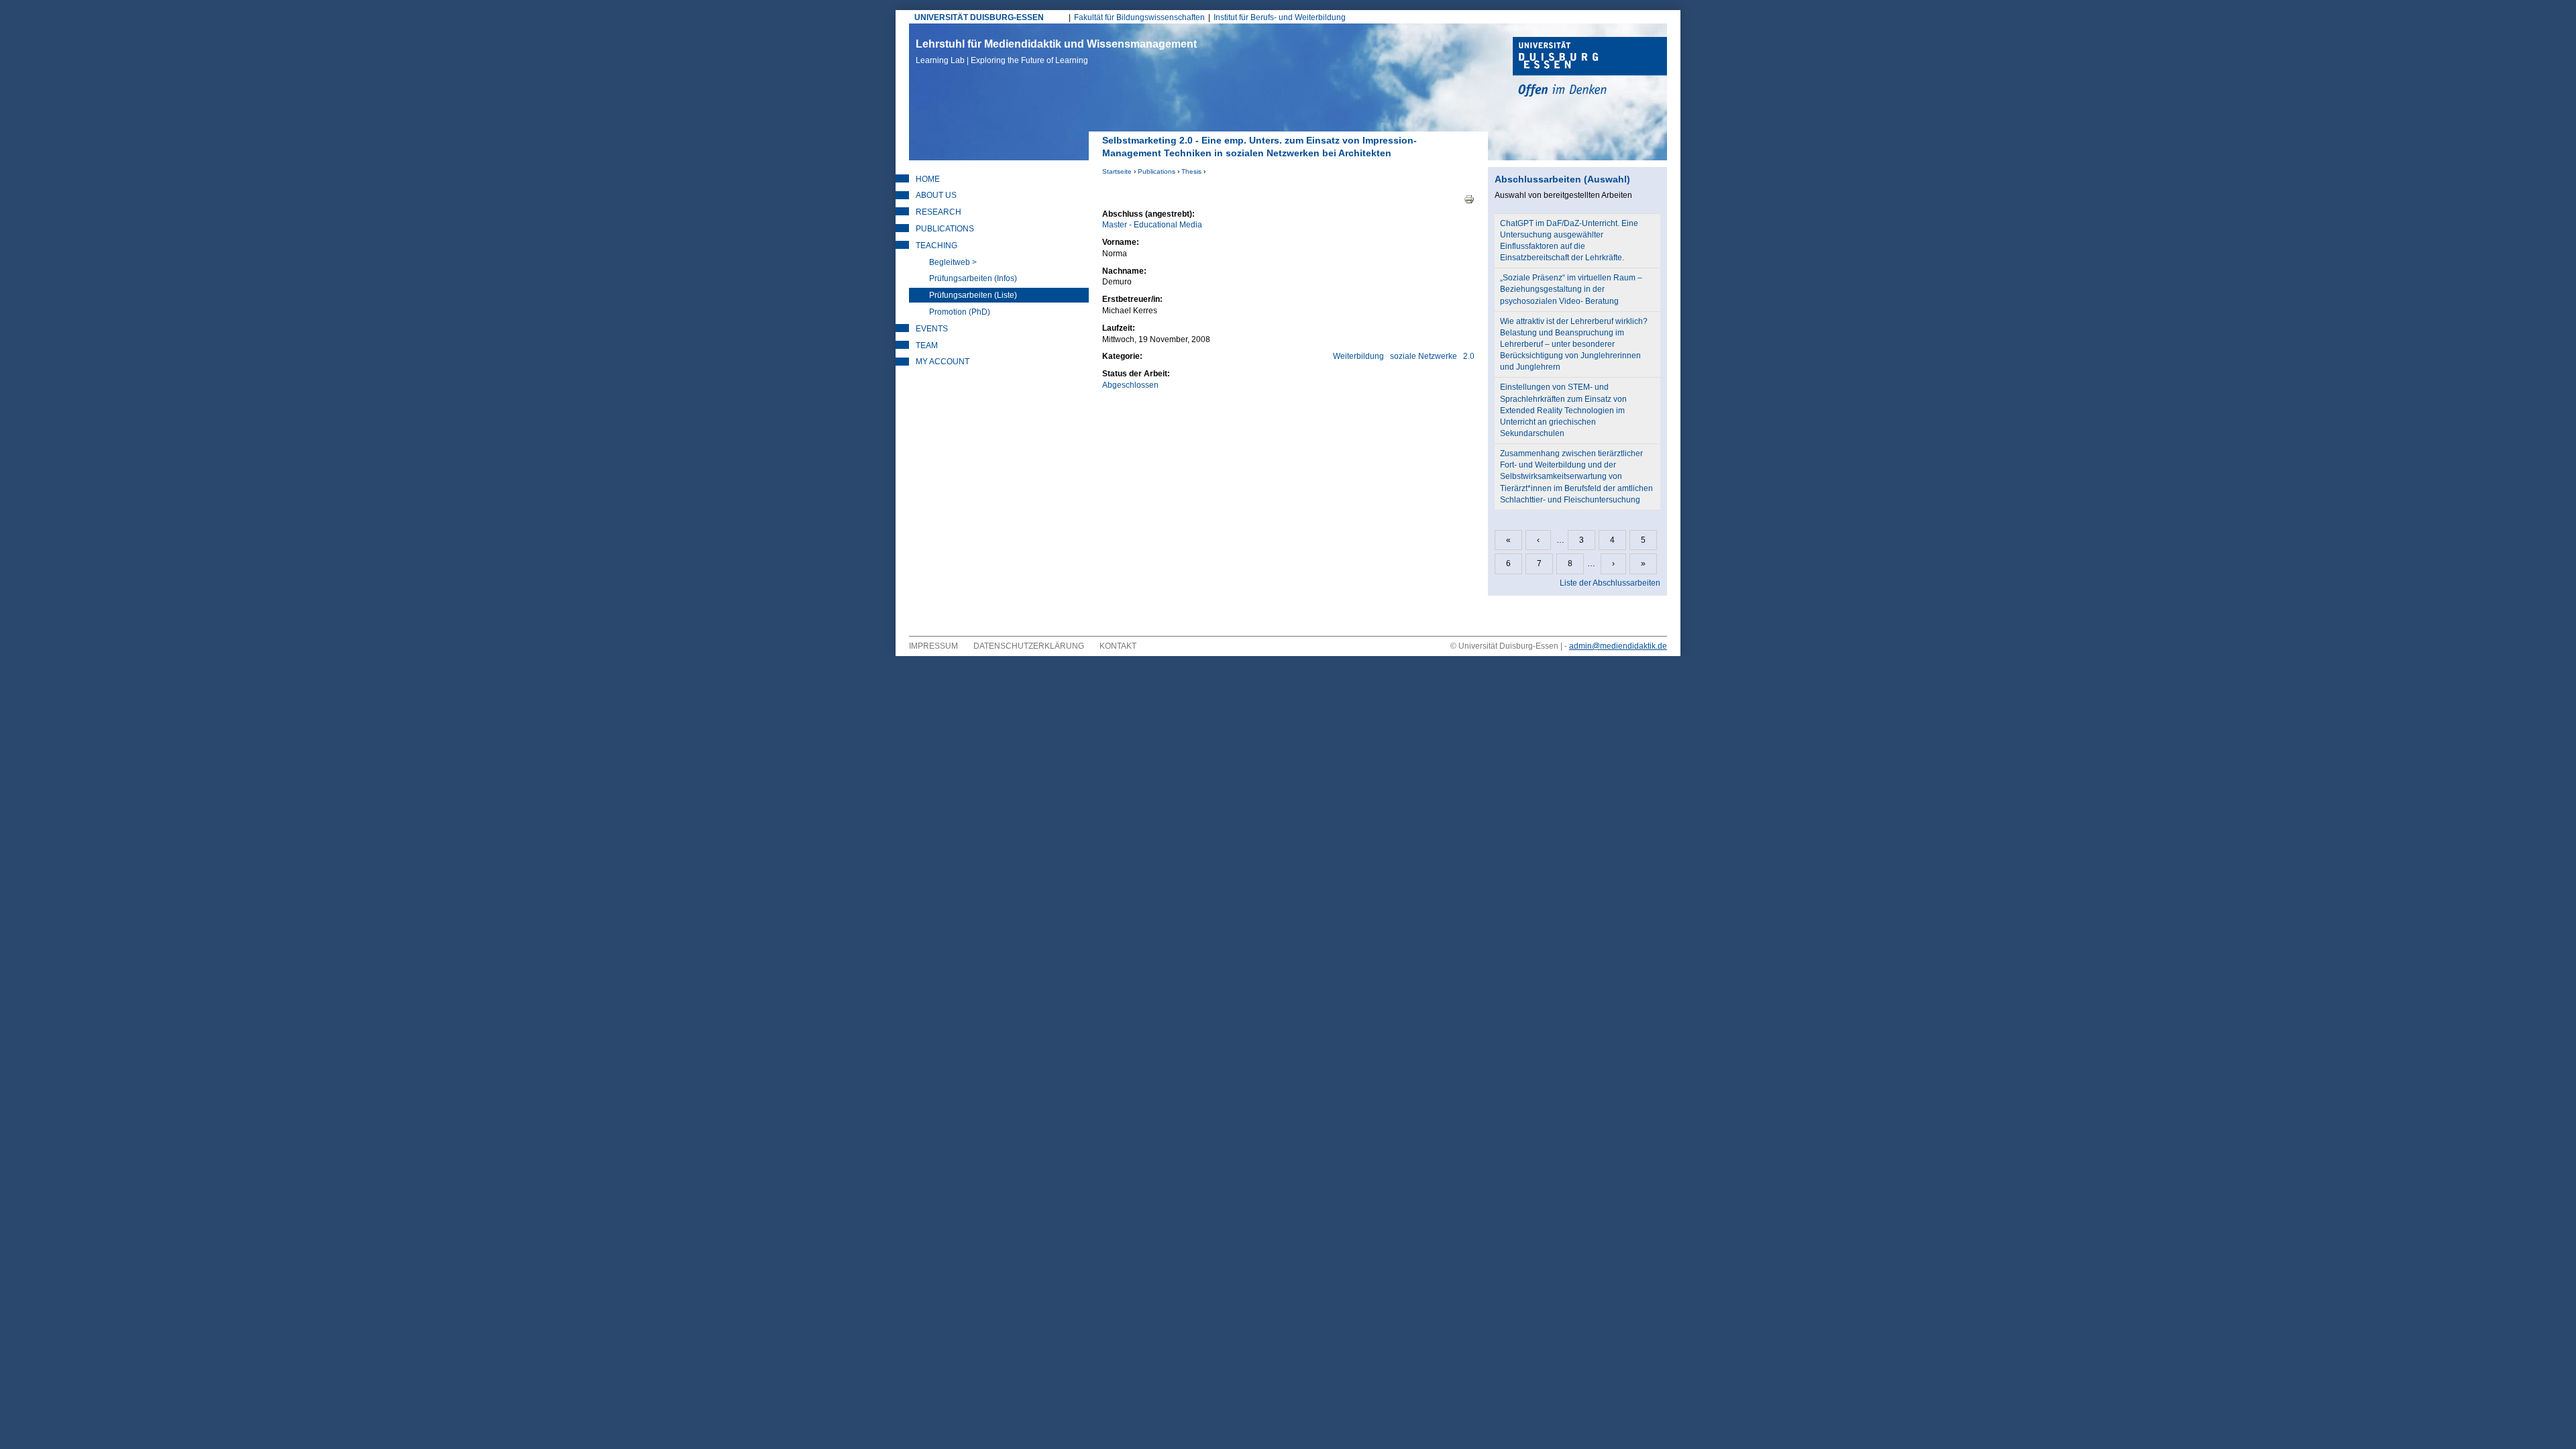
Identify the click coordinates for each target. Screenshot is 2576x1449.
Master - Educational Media (1152, 225)
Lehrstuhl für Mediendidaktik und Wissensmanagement (1056, 52)
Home (928, 179)
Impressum (933, 646)
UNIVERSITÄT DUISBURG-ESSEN (979, 17)
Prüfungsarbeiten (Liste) (973, 295)
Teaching (936, 246)
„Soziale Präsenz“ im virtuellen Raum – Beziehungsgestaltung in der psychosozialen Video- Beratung (1571, 289)
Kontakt (1118, 646)
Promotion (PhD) (960, 312)
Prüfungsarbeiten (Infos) (973, 278)
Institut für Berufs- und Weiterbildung (1280, 17)
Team (927, 345)
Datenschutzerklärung (1029, 646)
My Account (943, 362)
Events (932, 329)
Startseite (1117, 171)
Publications (1157, 171)
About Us (936, 195)
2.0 (1469, 356)
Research (938, 212)
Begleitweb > (953, 262)
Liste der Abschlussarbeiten (1610, 583)
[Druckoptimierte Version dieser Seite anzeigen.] (1469, 199)
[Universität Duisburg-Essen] (1590, 68)
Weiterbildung (1358, 356)
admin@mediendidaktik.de (1618, 646)
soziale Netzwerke (1424, 356)
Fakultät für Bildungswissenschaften (1139, 17)
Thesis (1191, 171)
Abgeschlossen (1130, 385)
